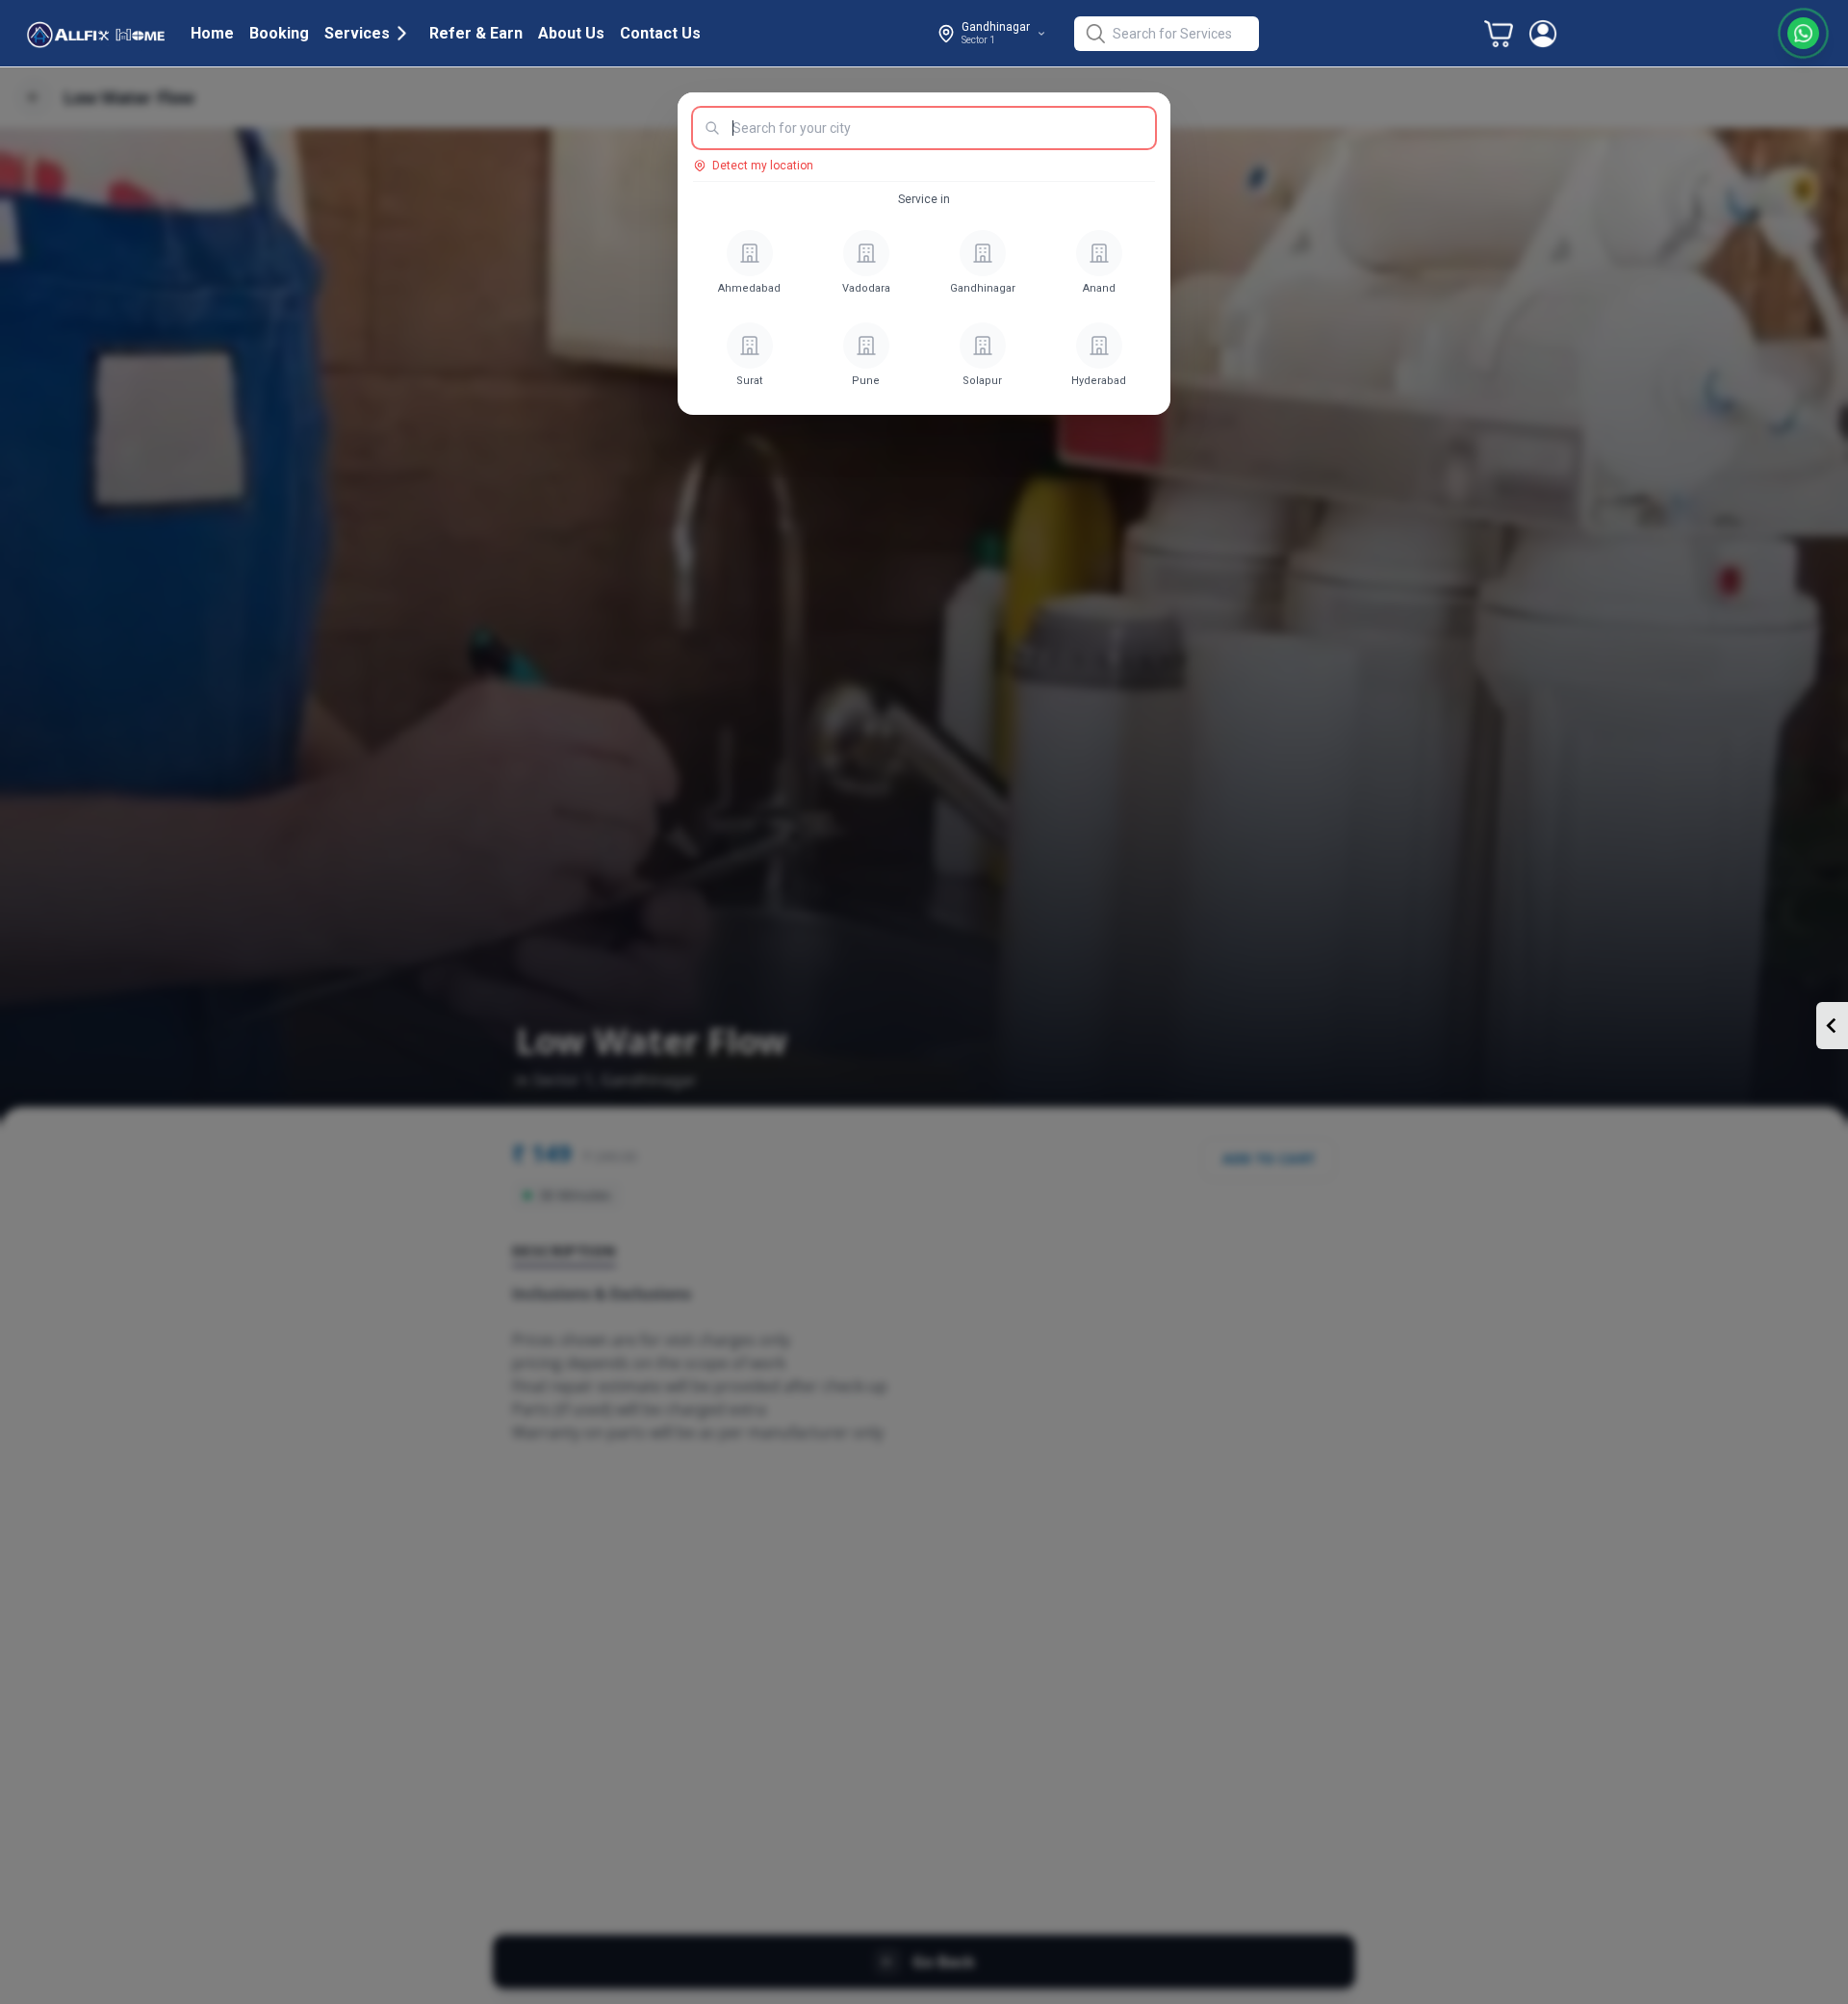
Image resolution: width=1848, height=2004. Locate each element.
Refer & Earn (476, 33)
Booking (279, 33)
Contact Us (660, 33)
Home (212, 33)
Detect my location (763, 166)
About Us (571, 33)
